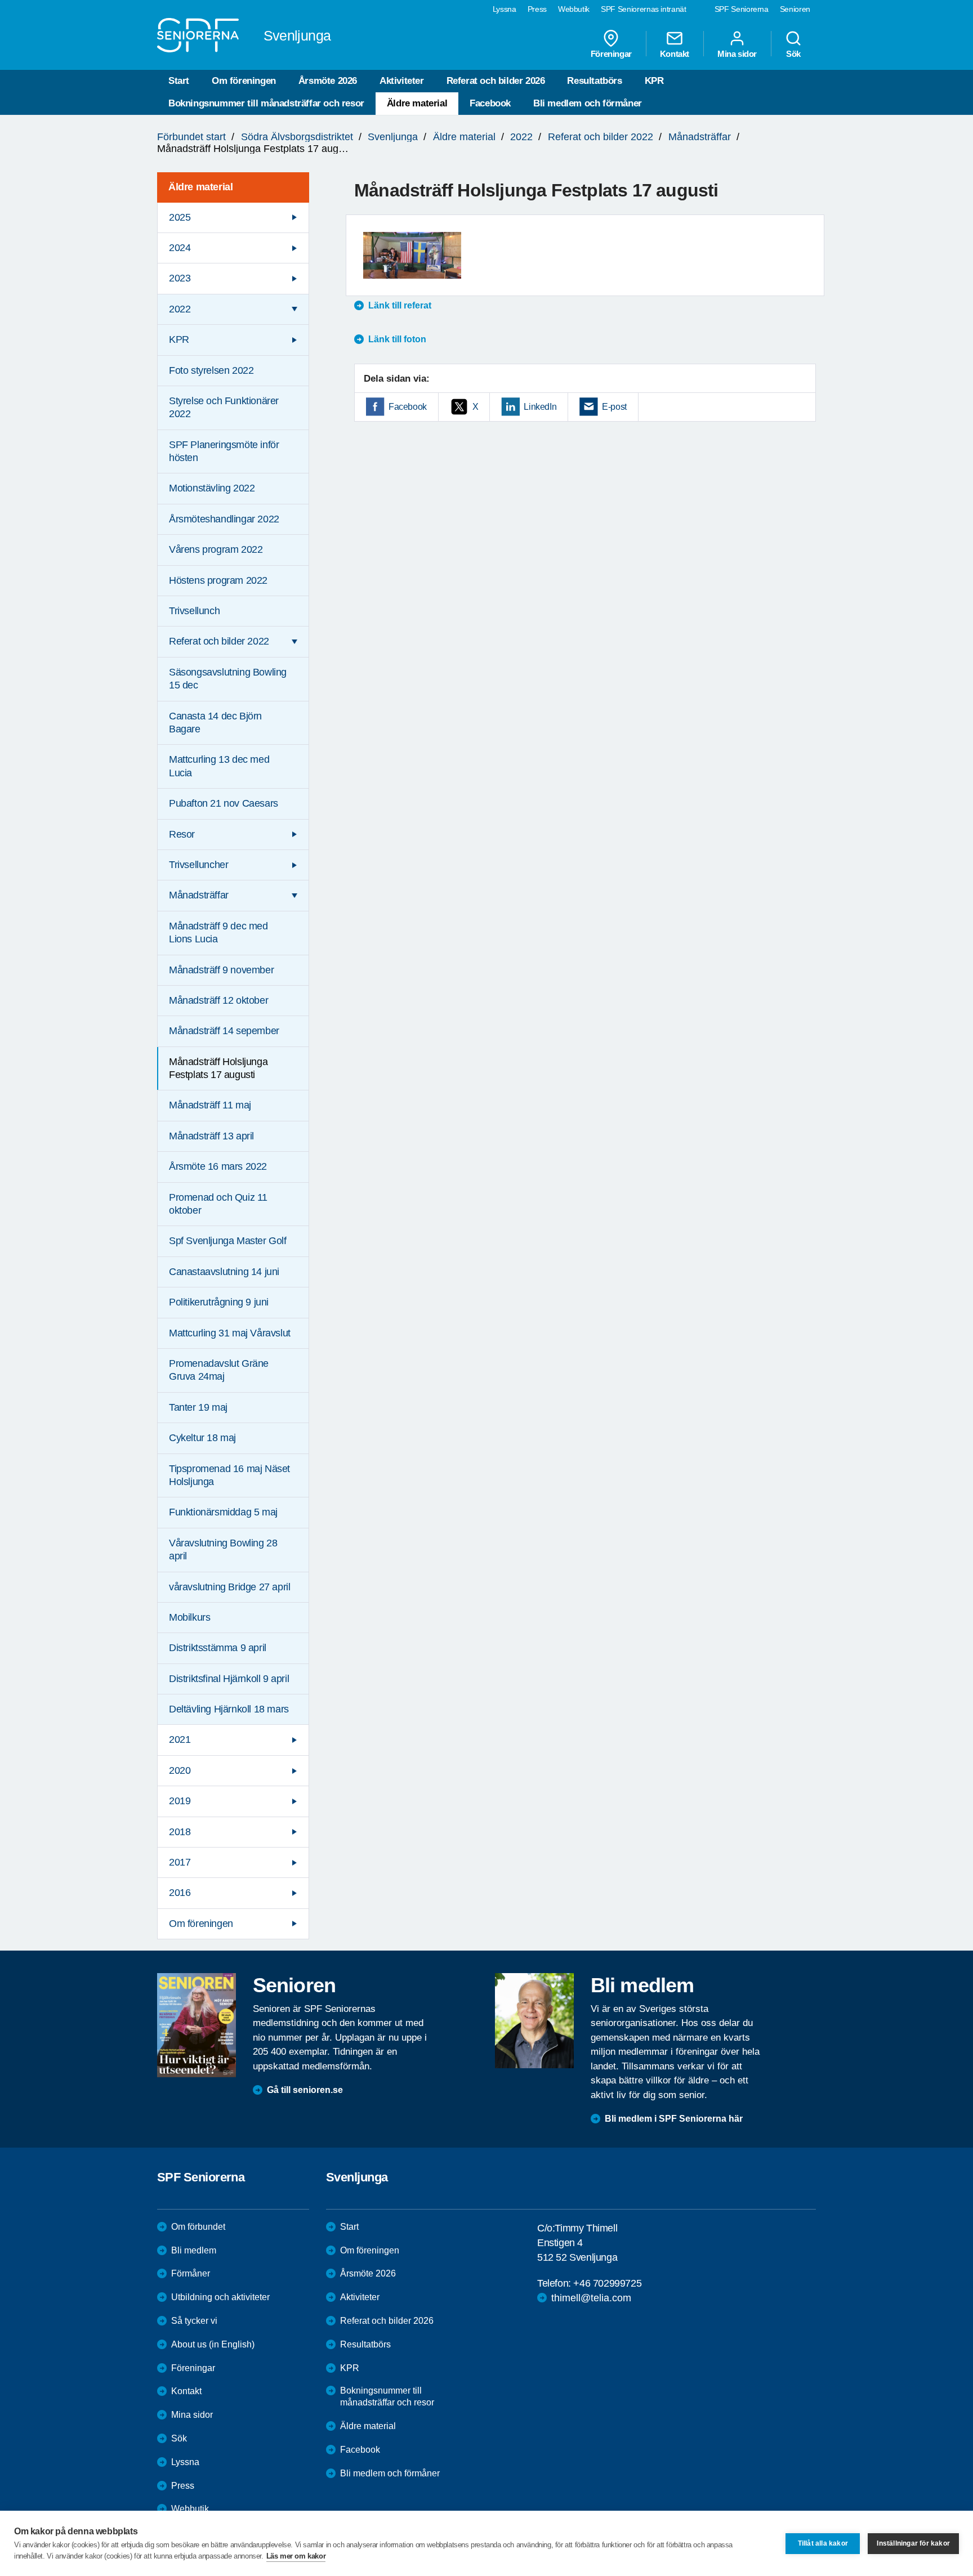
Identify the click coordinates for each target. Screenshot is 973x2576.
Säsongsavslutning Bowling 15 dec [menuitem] (228, 679)
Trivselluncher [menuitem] (198, 865)
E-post (614, 407)
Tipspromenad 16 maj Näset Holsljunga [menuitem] (229, 1475)
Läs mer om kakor (296, 2556)
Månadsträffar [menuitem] (199, 895)
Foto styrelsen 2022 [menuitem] (211, 370)
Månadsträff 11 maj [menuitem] (210, 1105)
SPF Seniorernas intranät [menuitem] (644, 9)
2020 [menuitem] (180, 1770)
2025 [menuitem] (180, 217)
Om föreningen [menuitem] (201, 1924)
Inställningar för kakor (913, 2543)
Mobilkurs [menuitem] (189, 1617)
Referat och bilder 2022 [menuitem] (219, 641)
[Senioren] (197, 2025)
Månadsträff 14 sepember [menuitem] (224, 1031)
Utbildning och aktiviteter (220, 2297)
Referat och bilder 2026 (496, 81)
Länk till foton (397, 339)
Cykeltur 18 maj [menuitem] (202, 1438)
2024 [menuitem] (180, 248)
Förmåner (191, 2273)
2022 (521, 137)
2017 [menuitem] (180, 1862)
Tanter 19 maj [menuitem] (198, 1407)
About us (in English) (213, 2344)
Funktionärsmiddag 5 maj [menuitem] (223, 1512)
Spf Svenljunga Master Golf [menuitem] (228, 1241)
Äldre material (417, 103)
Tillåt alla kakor (823, 2543)
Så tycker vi (194, 2321)
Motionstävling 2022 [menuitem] (212, 488)
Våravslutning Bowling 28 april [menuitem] (223, 1549)
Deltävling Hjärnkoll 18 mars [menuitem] (229, 1709)
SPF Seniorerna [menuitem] (742, 9)
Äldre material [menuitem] (200, 187)
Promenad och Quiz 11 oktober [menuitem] (218, 1204)
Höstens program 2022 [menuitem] (218, 580)
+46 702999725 (607, 2283)
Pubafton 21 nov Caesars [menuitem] (224, 803)
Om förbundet (198, 2227)
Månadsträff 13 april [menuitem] (211, 1136)
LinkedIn (540, 407)
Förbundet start (191, 137)
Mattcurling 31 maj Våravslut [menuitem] (230, 1333)
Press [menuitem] (537, 9)
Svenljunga (393, 137)
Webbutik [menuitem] (574, 9)
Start (179, 81)
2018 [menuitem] (180, 1832)
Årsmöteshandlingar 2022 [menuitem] (224, 519)
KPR (654, 81)
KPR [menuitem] (179, 339)
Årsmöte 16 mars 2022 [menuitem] (218, 1166)
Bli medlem (194, 2250)
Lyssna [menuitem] (505, 9)
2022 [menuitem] (180, 309)
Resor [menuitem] (182, 834)
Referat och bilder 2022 (601, 137)
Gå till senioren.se (305, 2090)
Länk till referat (400, 305)
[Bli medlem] (534, 2020)
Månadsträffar (700, 137)
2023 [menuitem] (180, 278)
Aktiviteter (402, 81)
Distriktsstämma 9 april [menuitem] (218, 1648)
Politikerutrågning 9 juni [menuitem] (219, 1302)
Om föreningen (244, 81)
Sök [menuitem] (793, 53)
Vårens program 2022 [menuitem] (216, 549)
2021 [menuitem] (180, 1739)
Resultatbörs (594, 81)
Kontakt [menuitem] (675, 53)
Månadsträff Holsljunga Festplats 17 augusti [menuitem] (218, 1068)
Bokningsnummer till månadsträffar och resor (266, 103)
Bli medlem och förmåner (588, 103)
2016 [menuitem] (180, 1893)
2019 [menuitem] (180, 1801)
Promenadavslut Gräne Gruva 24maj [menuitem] (219, 1370)
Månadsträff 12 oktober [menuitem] (218, 1000)
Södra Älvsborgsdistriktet (297, 137)
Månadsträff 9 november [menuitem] (221, 970)
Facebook (490, 103)
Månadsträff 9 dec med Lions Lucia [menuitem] (218, 933)
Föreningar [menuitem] (611, 53)
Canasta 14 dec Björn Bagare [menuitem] (215, 723)
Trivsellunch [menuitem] (194, 611)
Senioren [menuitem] (795, 9)
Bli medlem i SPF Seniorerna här (674, 2119)
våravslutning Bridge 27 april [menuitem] (229, 1587)
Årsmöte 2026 (328, 81)
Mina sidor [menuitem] (737, 53)
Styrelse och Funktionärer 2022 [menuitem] (224, 407)
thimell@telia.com (591, 2298)
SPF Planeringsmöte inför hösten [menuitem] (224, 451)
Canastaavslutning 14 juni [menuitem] (224, 1272)
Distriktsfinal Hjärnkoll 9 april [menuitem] (229, 1679)
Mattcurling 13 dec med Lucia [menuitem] (219, 766)
